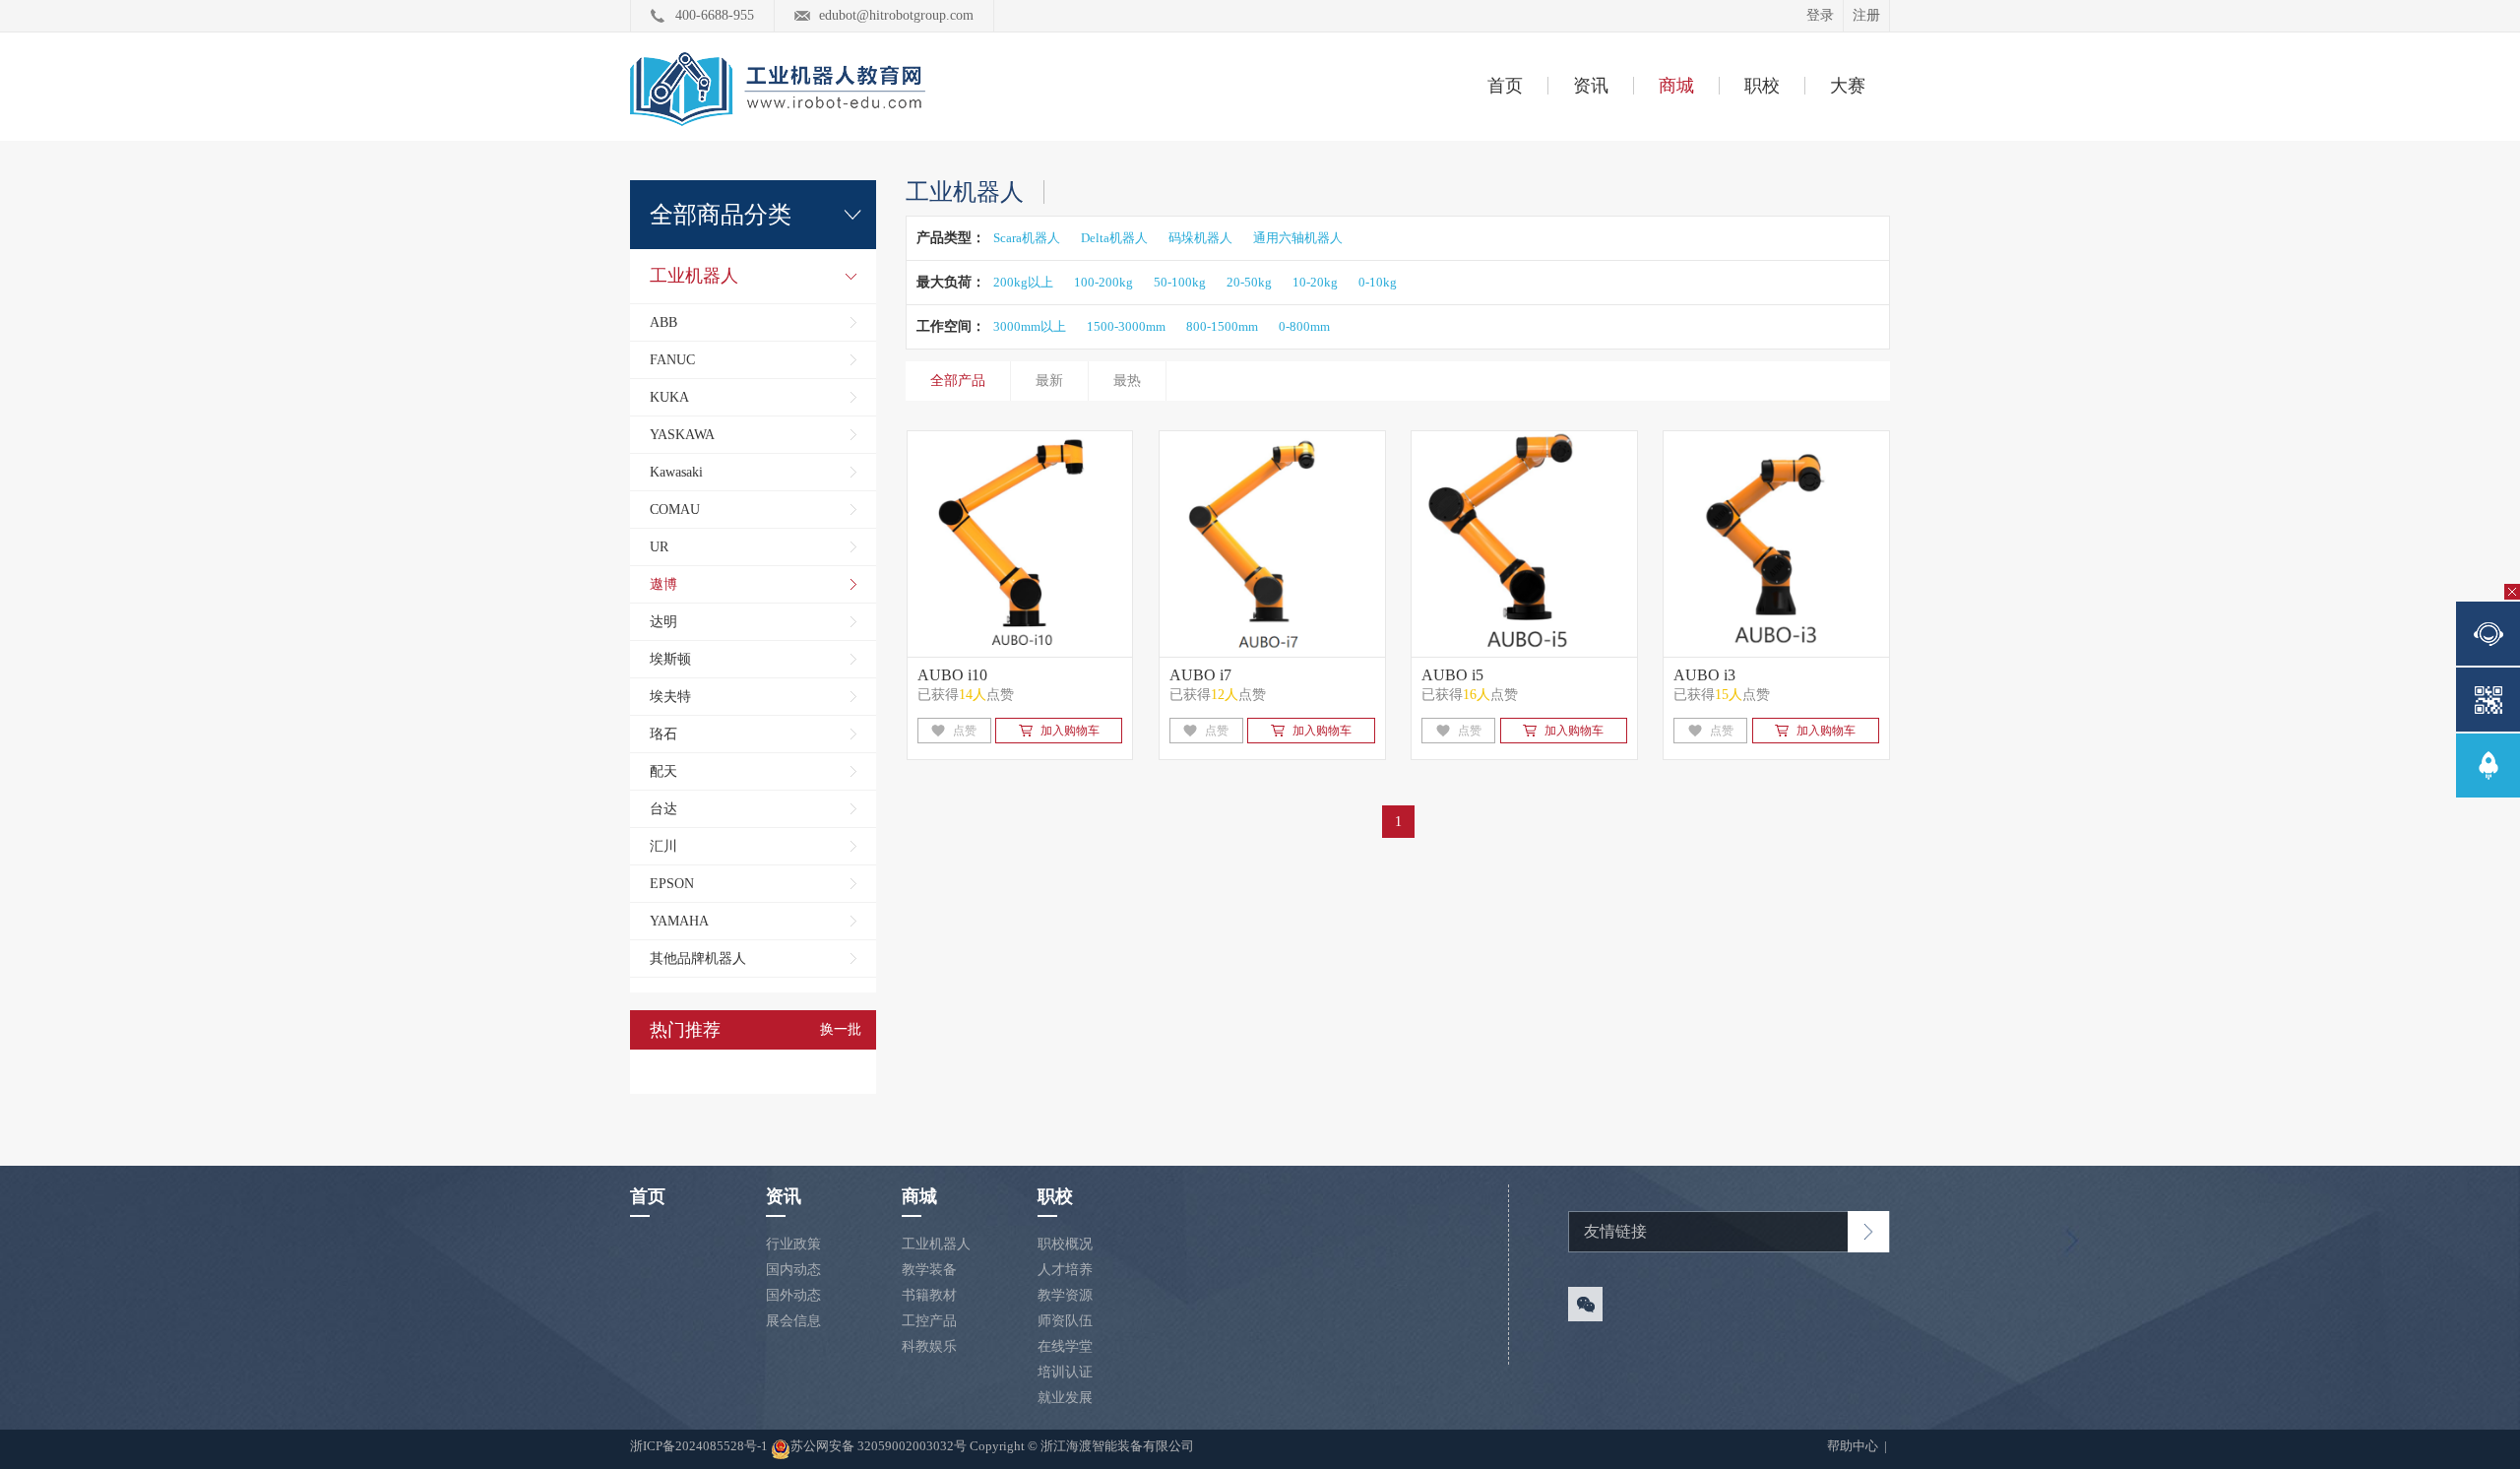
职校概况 (1065, 1244)
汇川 (663, 846)
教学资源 (1065, 1295)
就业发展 (1065, 1398)
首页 (1505, 86)
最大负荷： (951, 282)
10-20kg (1315, 282)
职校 (1762, 86)
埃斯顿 (670, 659)
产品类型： (951, 238)
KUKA (669, 397)
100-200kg (1103, 282)
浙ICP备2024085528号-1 (700, 1446)
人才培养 (1065, 1270)
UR (659, 547)
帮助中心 (1854, 1446)
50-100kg (1180, 282)
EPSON (672, 884)
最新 (1049, 381)
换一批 (841, 1029)
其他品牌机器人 (698, 958)
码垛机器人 (1200, 238)
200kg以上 (1023, 282)
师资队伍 (1065, 1321)
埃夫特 (670, 697)
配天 (663, 771)
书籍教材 (929, 1295)
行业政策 (793, 1244)
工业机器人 (694, 276)
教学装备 (929, 1270)
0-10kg (1378, 282)
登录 (1820, 15)
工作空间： (951, 326)
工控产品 (929, 1321)
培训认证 (1065, 1372)
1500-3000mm (1126, 326)
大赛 (1848, 86)
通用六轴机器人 (1298, 238)
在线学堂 (1065, 1346)
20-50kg (1249, 282)
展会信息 (793, 1321)
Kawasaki (676, 472)
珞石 (663, 734)
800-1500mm (1222, 326)
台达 (663, 809)
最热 (1127, 381)
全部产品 (958, 381)
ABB (663, 322)
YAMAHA (679, 921)
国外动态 (793, 1295)
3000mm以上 (1030, 326)
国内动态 (793, 1270)
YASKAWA (682, 435)
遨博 (663, 584)
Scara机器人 (1027, 238)
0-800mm (1304, 326)
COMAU (675, 510)
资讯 (1591, 86)
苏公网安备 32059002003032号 (879, 1446)
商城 (1676, 86)
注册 (1866, 15)
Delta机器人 (1114, 238)
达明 (663, 622)
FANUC (672, 360)
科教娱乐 (929, 1346)
